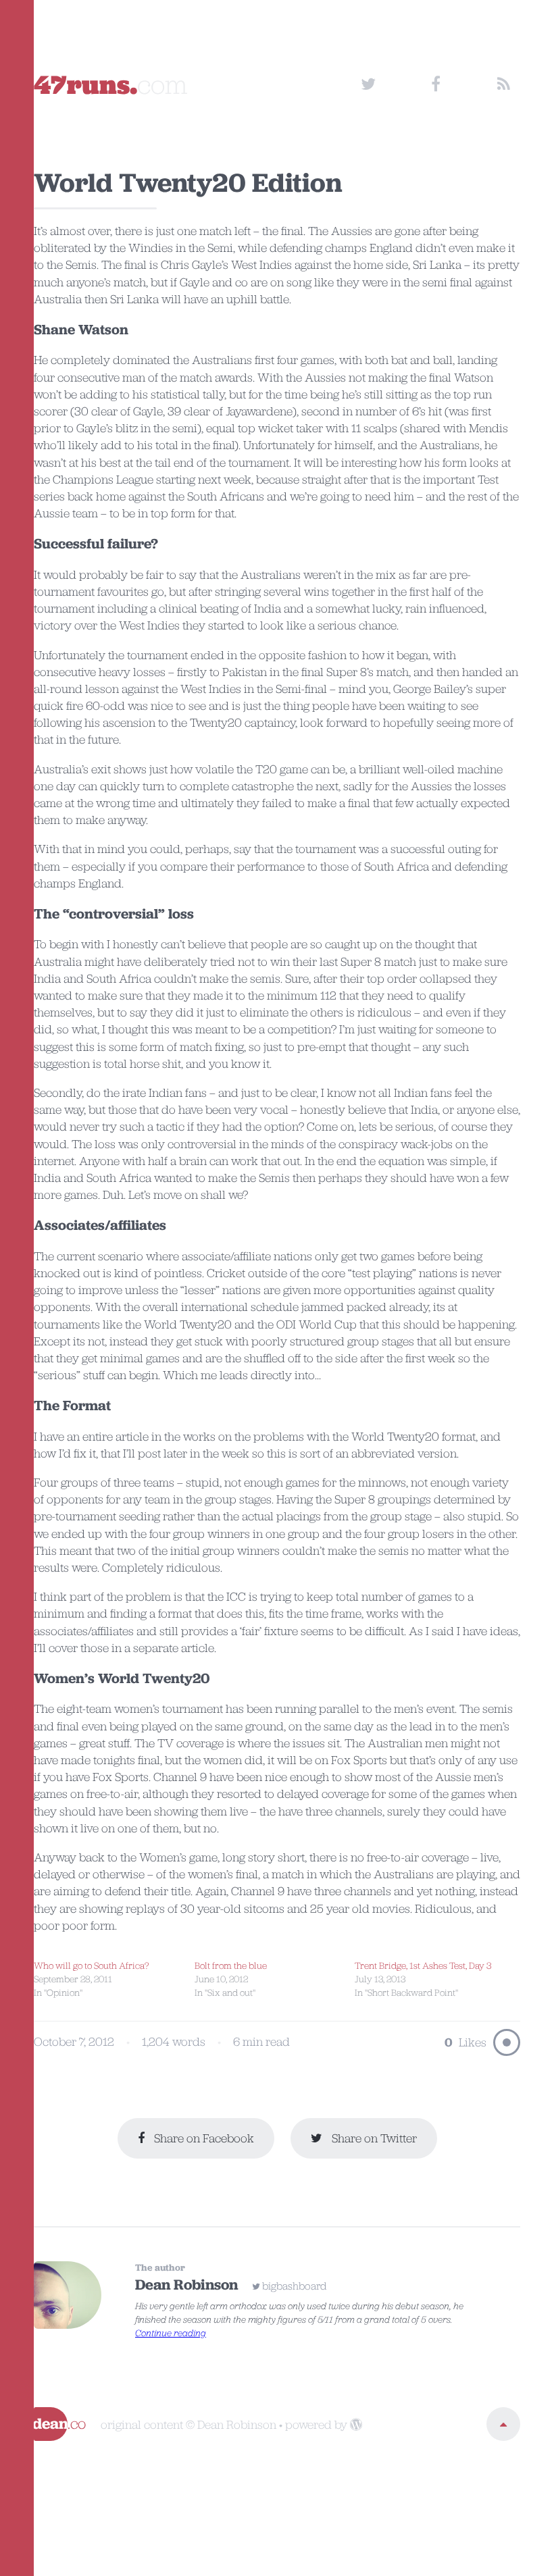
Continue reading (171, 2333)
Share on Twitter (373, 2138)
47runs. (111, 84)
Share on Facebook (203, 2138)
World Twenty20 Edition (188, 182)
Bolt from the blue (231, 1965)
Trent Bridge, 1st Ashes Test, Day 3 (423, 1965)
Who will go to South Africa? (92, 1965)
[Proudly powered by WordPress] (356, 2425)
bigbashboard (295, 2286)
